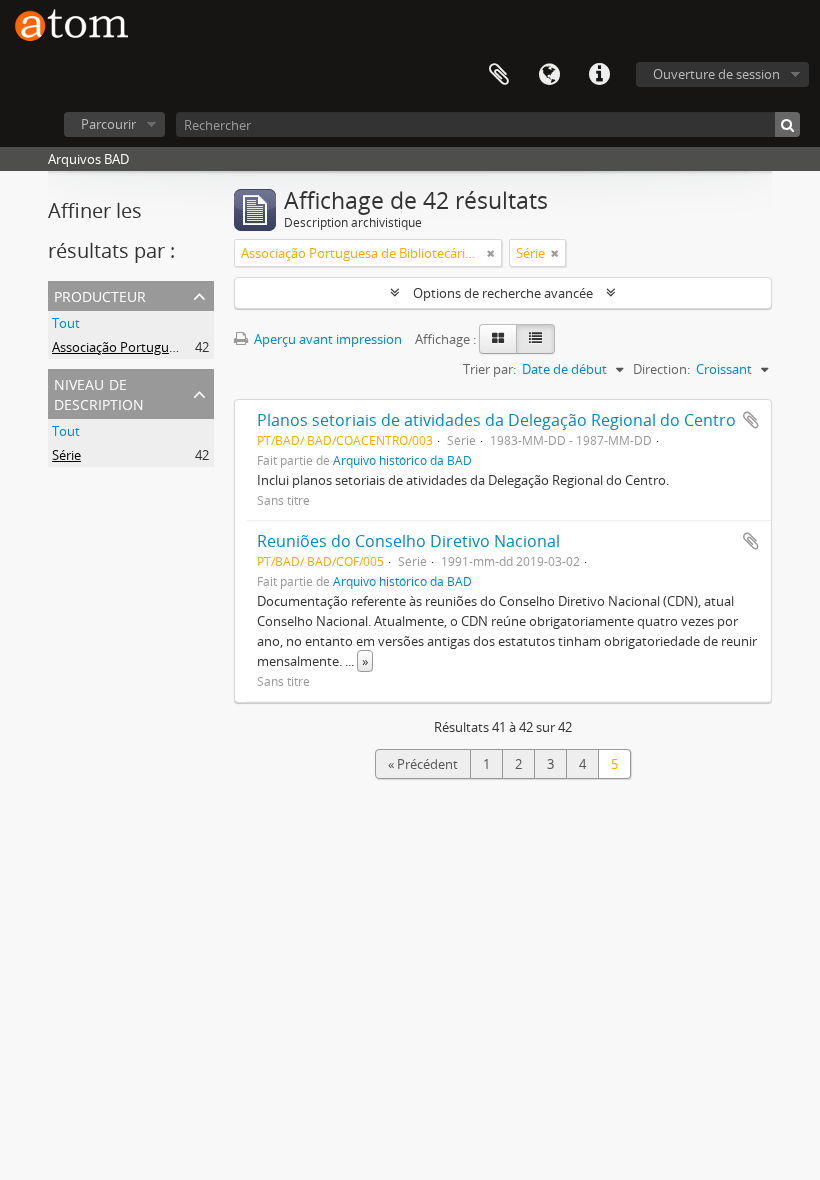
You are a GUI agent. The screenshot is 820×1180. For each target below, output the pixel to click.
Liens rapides (599, 75)
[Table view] (535, 339)
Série (66, 455)
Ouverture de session (716, 74)
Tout (66, 323)
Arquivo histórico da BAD (402, 460)
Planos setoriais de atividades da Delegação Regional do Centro (496, 420)
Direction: (661, 369)
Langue (549, 75)
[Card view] (498, 339)
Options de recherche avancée (503, 293)
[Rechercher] (787, 124)
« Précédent (423, 764)
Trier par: (489, 369)
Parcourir (108, 124)
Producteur (100, 294)
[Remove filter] (491, 253)
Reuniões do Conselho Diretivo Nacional (408, 541)
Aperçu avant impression (326, 339)
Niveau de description (99, 392)
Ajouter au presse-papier (751, 420)
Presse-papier (499, 75)
